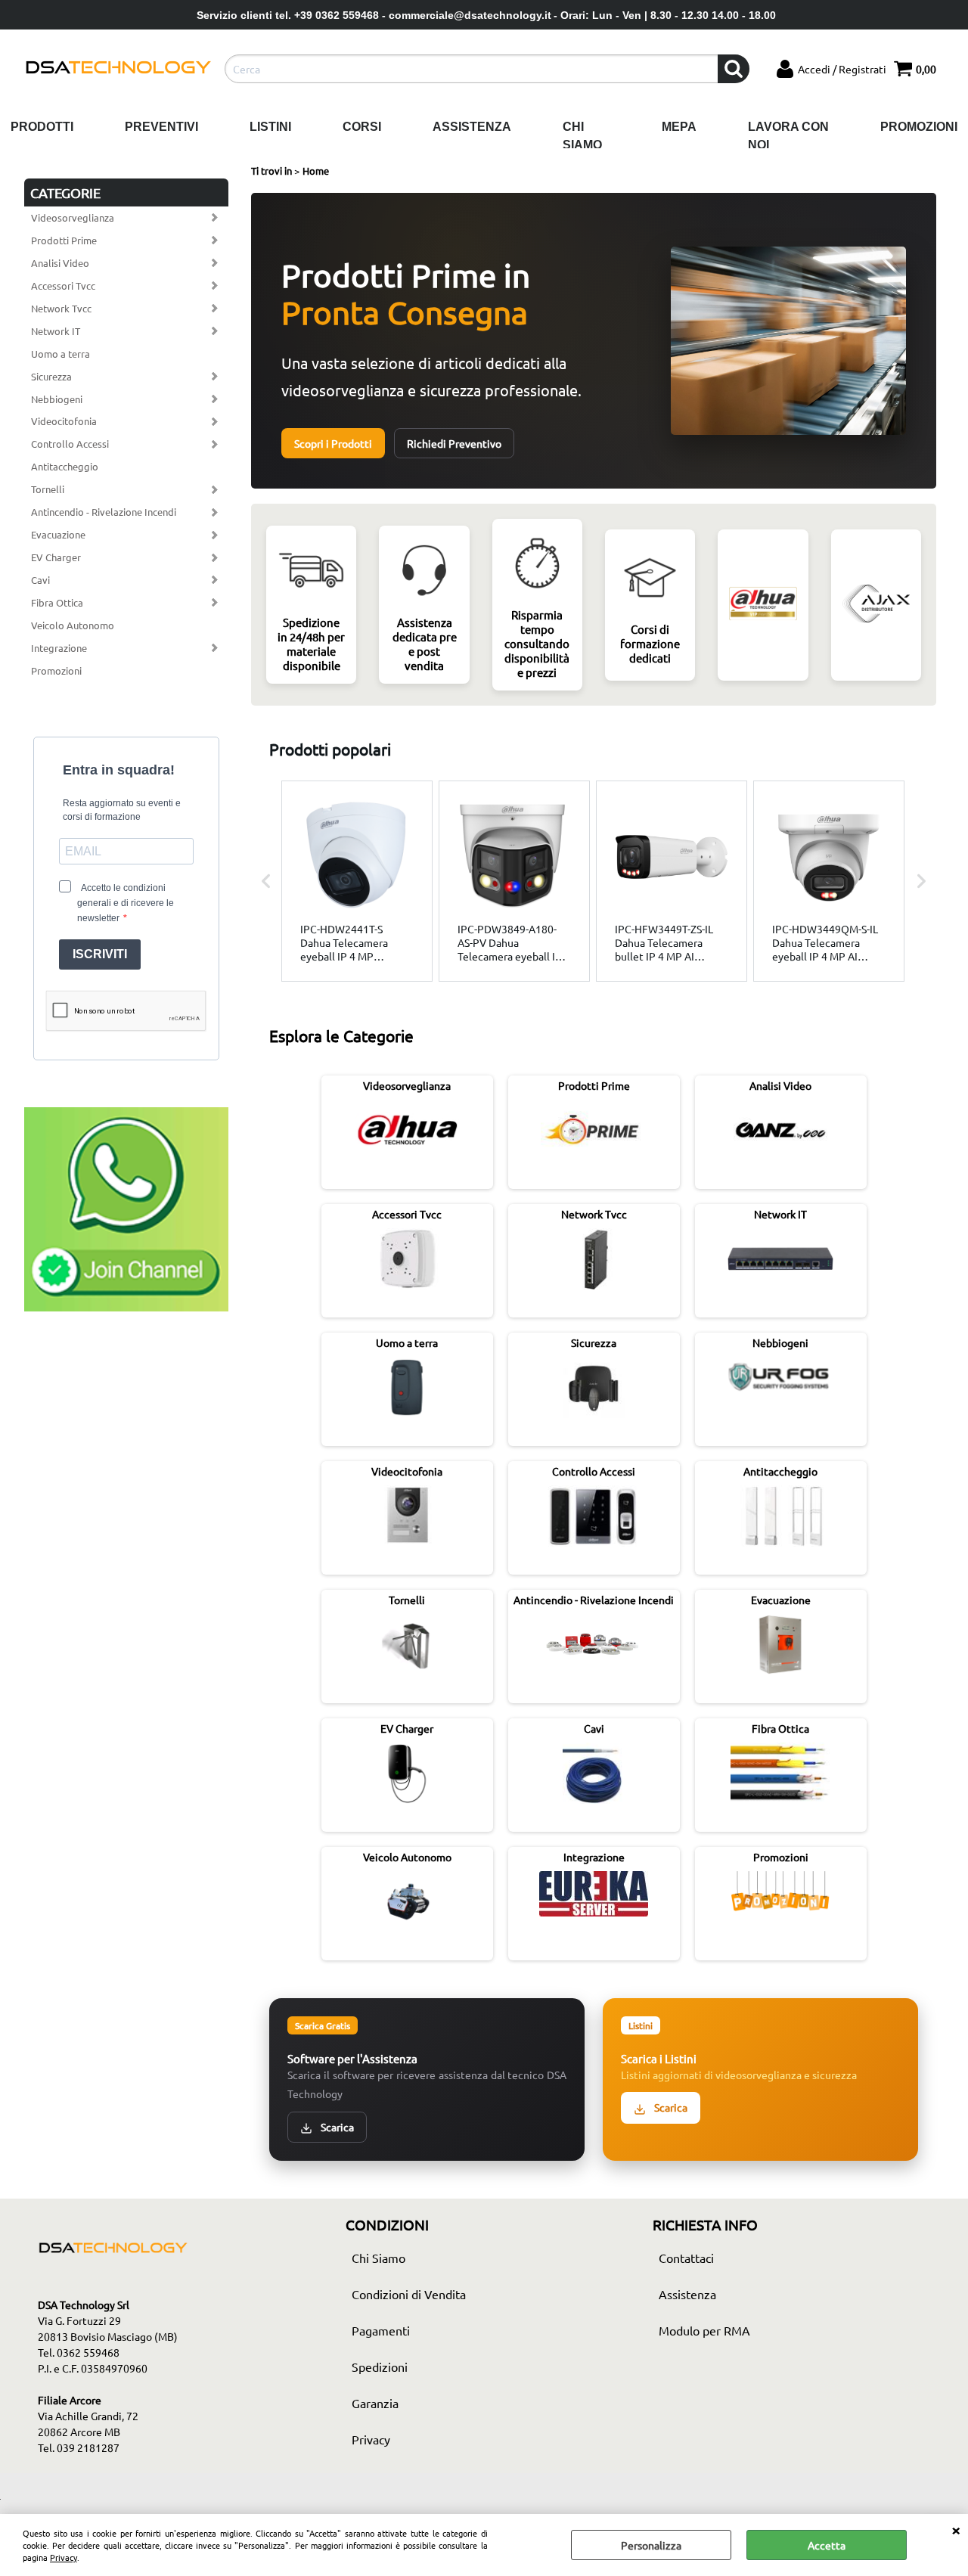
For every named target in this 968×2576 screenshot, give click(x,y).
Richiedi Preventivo (454, 443)
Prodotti (42, 127)
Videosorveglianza (73, 217)
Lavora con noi (788, 136)
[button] (266, 881)
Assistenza (472, 127)
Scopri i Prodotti (333, 443)
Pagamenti (381, 2330)
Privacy (64, 2557)
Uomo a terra (60, 354)
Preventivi (161, 127)
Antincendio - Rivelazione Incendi (104, 512)
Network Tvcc (61, 308)
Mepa (679, 127)
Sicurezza (51, 376)
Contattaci (686, 2258)
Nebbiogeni (57, 399)
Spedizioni (380, 2367)
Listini (270, 127)
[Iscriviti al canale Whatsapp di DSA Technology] (126, 1307)
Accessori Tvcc (63, 286)
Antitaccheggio (65, 466)
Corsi (362, 127)
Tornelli (48, 489)
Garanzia (375, 2403)
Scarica (336, 2127)
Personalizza (651, 2545)
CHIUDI (956, 2529)
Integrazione (59, 648)
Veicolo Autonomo (73, 625)
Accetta (827, 2545)
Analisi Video (60, 263)
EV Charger (56, 557)
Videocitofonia (64, 421)
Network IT (56, 331)
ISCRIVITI (100, 954)
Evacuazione (58, 534)
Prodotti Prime (64, 240)
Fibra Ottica (57, 602)
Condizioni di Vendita (409, 2294)
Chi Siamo (582, 136)
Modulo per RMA (704, 2330)
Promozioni (919, 127)
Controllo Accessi (70, 444)
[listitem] (357, 881)
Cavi (40, 580)
